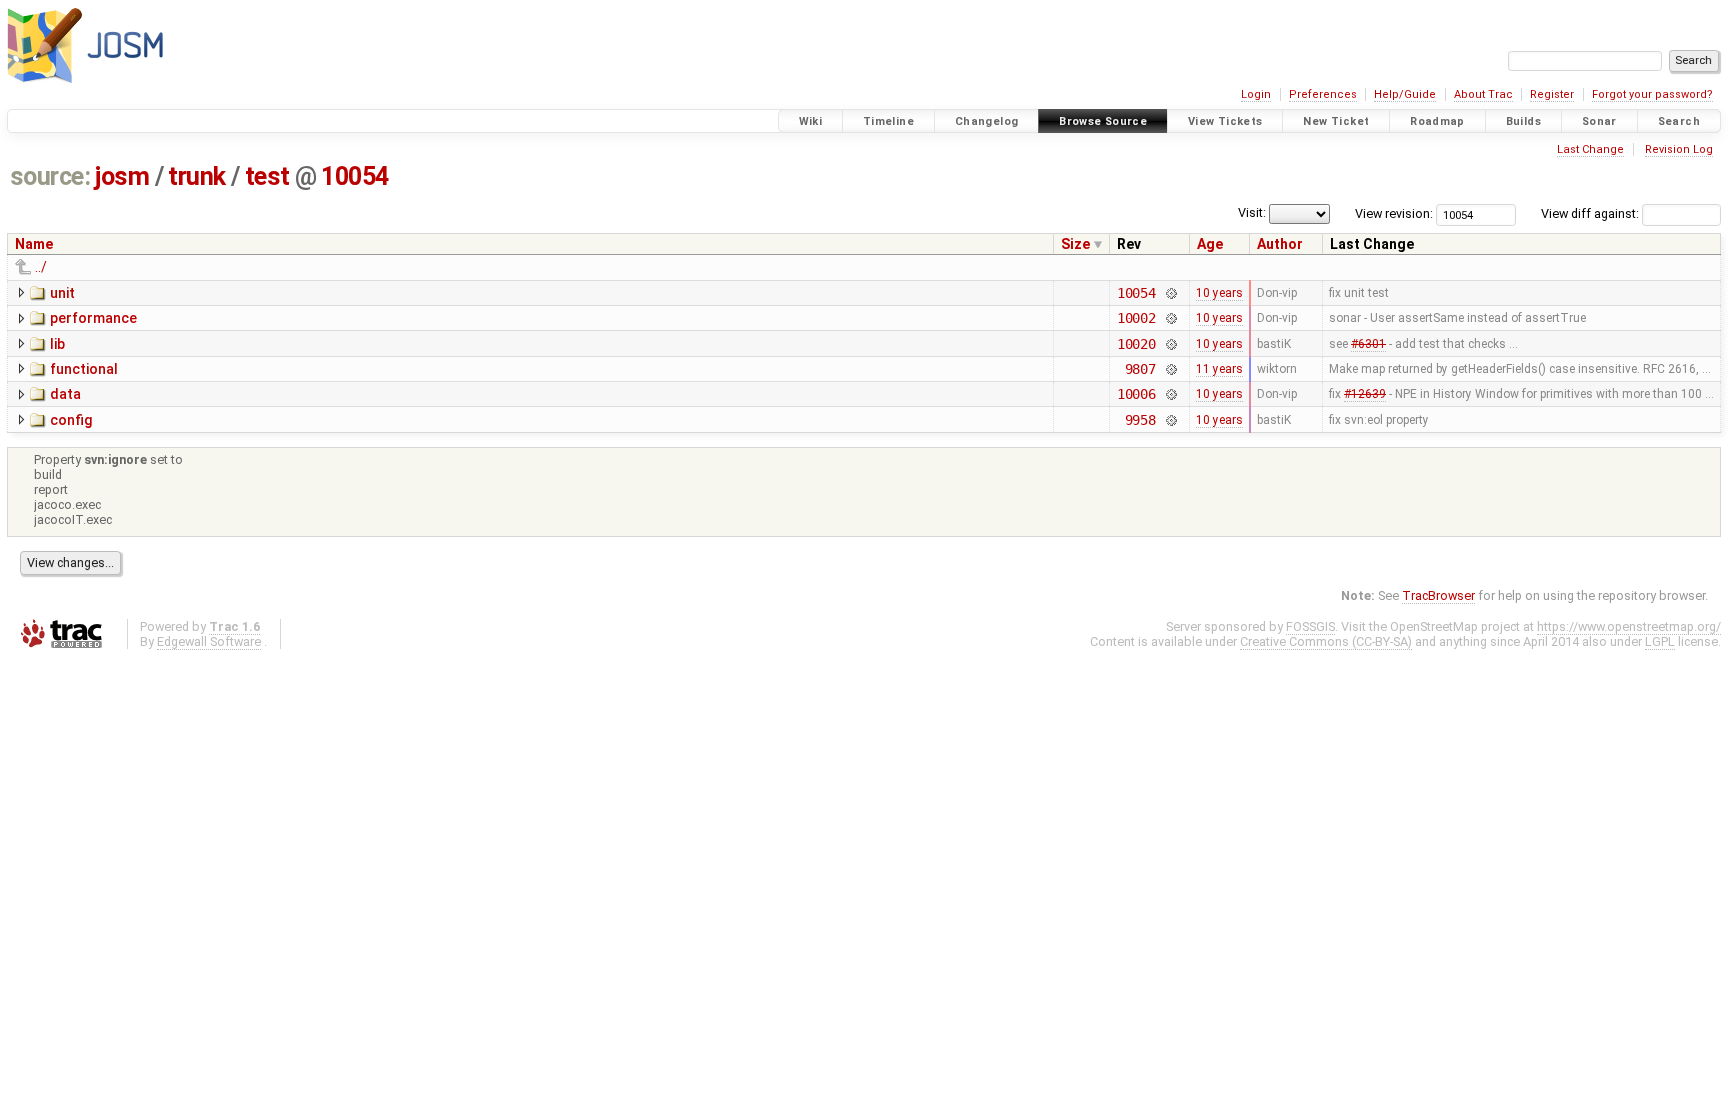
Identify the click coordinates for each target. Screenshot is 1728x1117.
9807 (1140, 369)
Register (1552, 94)
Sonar (1599, 121)
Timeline (888, 121)
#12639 (1365, 394)
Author (1280, 244)
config (71, 420)
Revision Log (1679, 149)
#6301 (1368, 344)
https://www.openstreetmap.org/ (1629, 626)
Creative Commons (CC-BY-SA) (1326, 641)
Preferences (1323, 94)
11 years (1219, 369)
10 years (1219, 293)
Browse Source (1103, 121)
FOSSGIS (1310, 626)
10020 (1136, 344)
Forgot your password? (1652, 94)
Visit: (1252, 212)
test (267, 176)
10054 (355, 176)
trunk (197, 176)
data (65, 394)
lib (57, 344)
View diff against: (1591, 213)
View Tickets (1225, 121)
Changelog (986, 121)
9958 (1140, 420)
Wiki (811, 121)
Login (1256, 94)
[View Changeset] (1170, 293)
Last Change (1590, 149)
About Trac (1483, 94)
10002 (1136, 318)
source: (50, 176)
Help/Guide (1405, 94)
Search (1679, 121)
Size (1075, 244)
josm (122, 176)
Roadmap (1437, 121)
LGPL (1660, 641)
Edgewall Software (209, 641)
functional (84, 369)
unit (62, 293)
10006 (1136, 394)
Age (1210, 244)
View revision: (1394, 213)
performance (93, 318)
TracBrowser (1438, 595)
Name (34, 244)
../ (41, 267)
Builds (1523, 121)
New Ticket (1336, 121)
